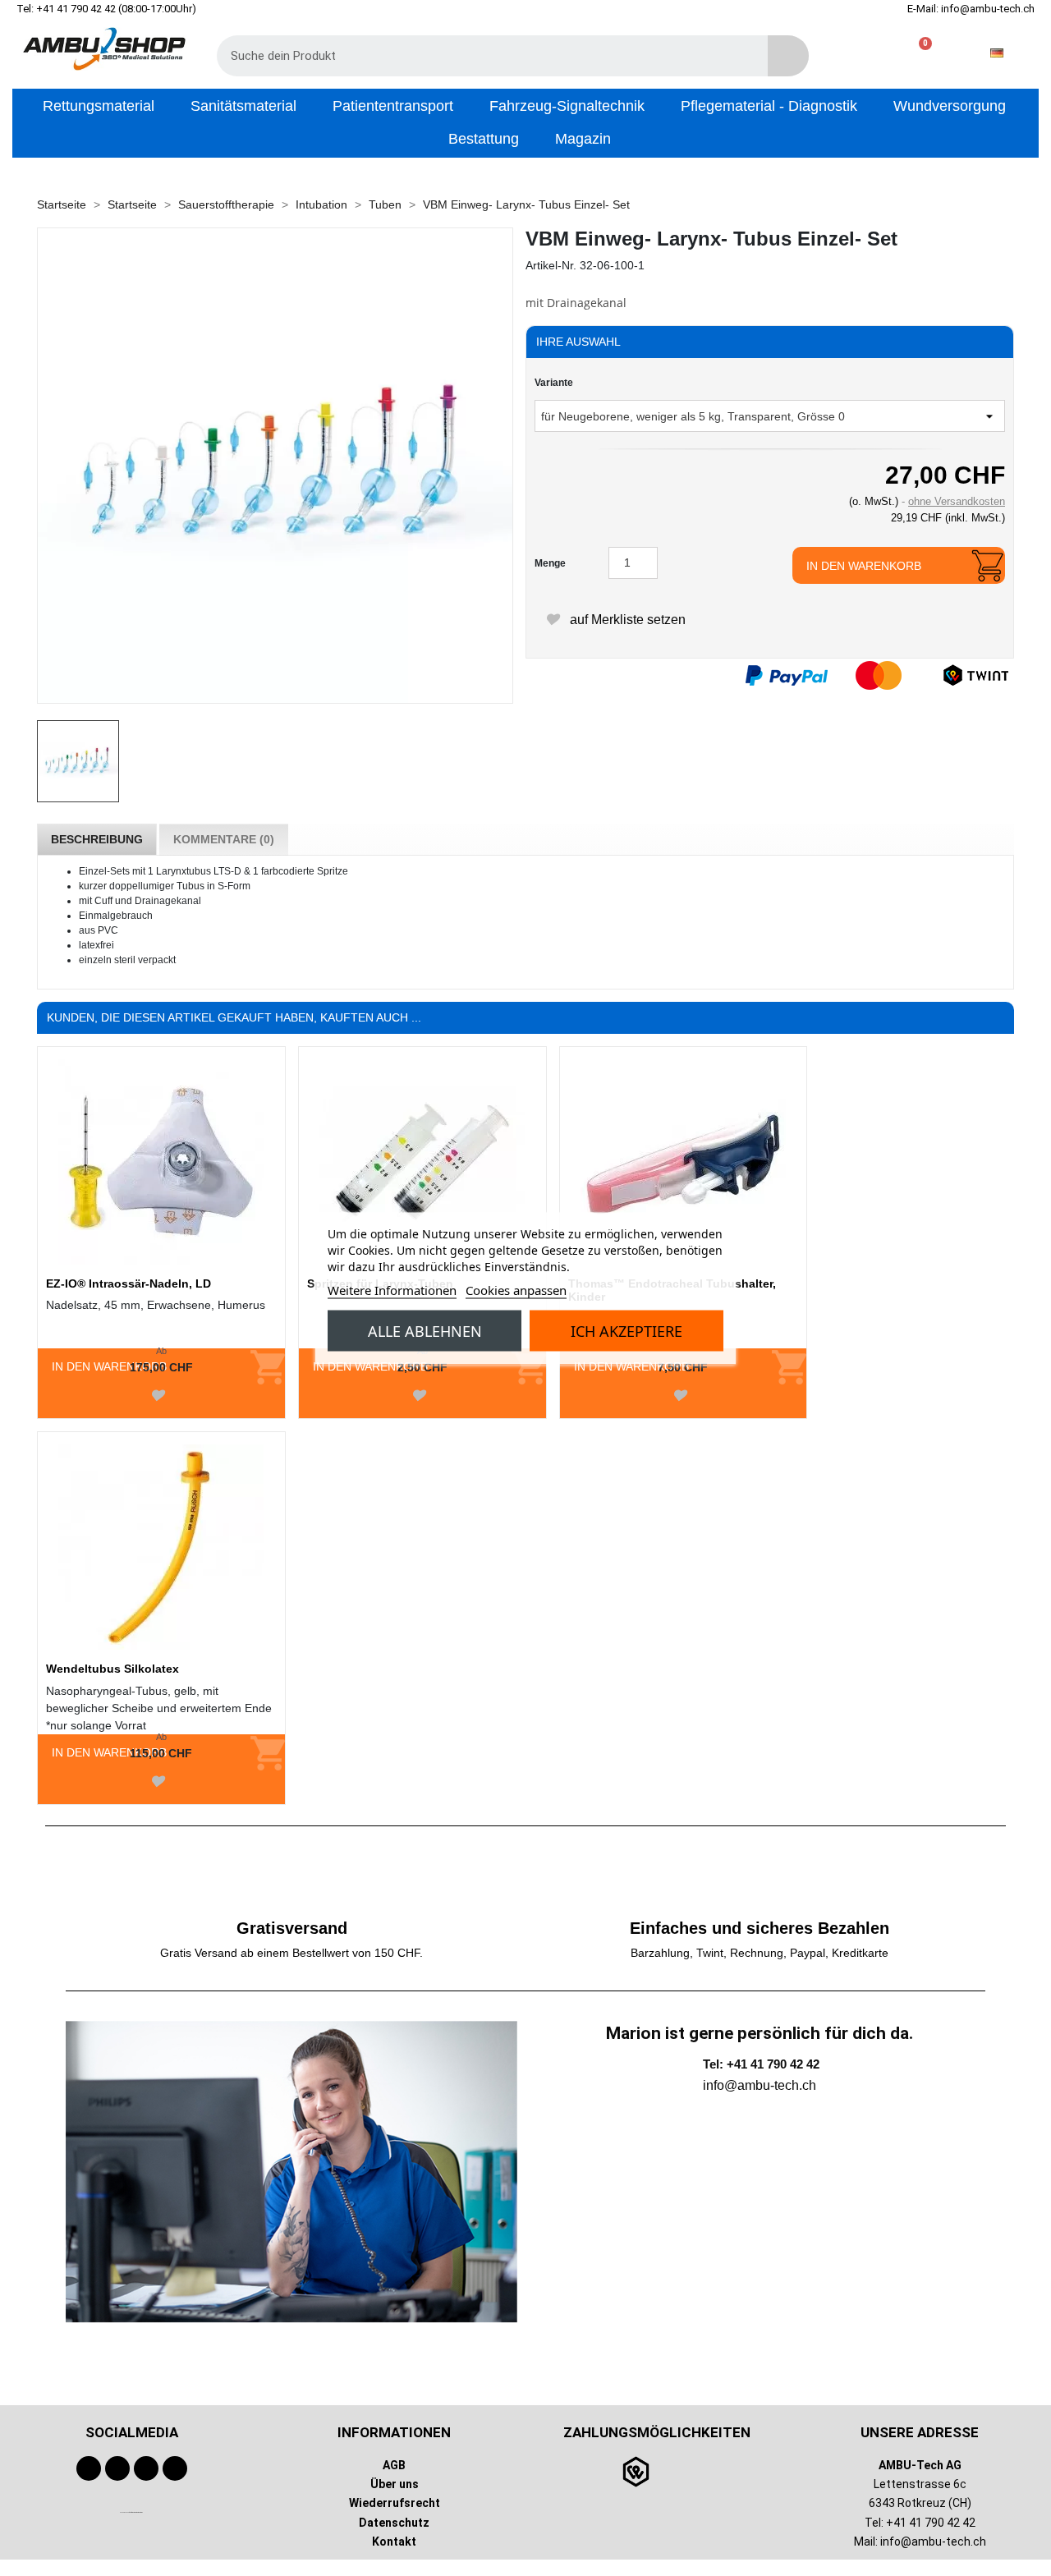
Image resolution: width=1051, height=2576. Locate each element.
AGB (394, 2465)
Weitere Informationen (392, 1289)
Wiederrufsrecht (395, 2503)
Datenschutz (394, 2522)
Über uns (395, 2484)
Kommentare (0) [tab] (224, 839)
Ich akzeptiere (626, 1330)
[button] (918, 53)
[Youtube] (117, 2468)
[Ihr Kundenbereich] (866, 53)
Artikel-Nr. (551, 265)
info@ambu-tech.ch (933, 2541)
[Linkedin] (175, 2468)
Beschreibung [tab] (97, 839)
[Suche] (788, 56)
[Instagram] (146, 2468)
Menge (550, 563)
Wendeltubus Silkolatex (112, 1669)
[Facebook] (89, 2468)
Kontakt (394, 2541)
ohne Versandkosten (957, 501)
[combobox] (480, 56)
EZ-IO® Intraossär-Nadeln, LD (129, 1283)
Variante (554, 383)
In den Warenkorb (864, 566)
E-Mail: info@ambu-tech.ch (971, 9)
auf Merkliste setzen (626, 620)
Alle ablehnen (425, 1330)
